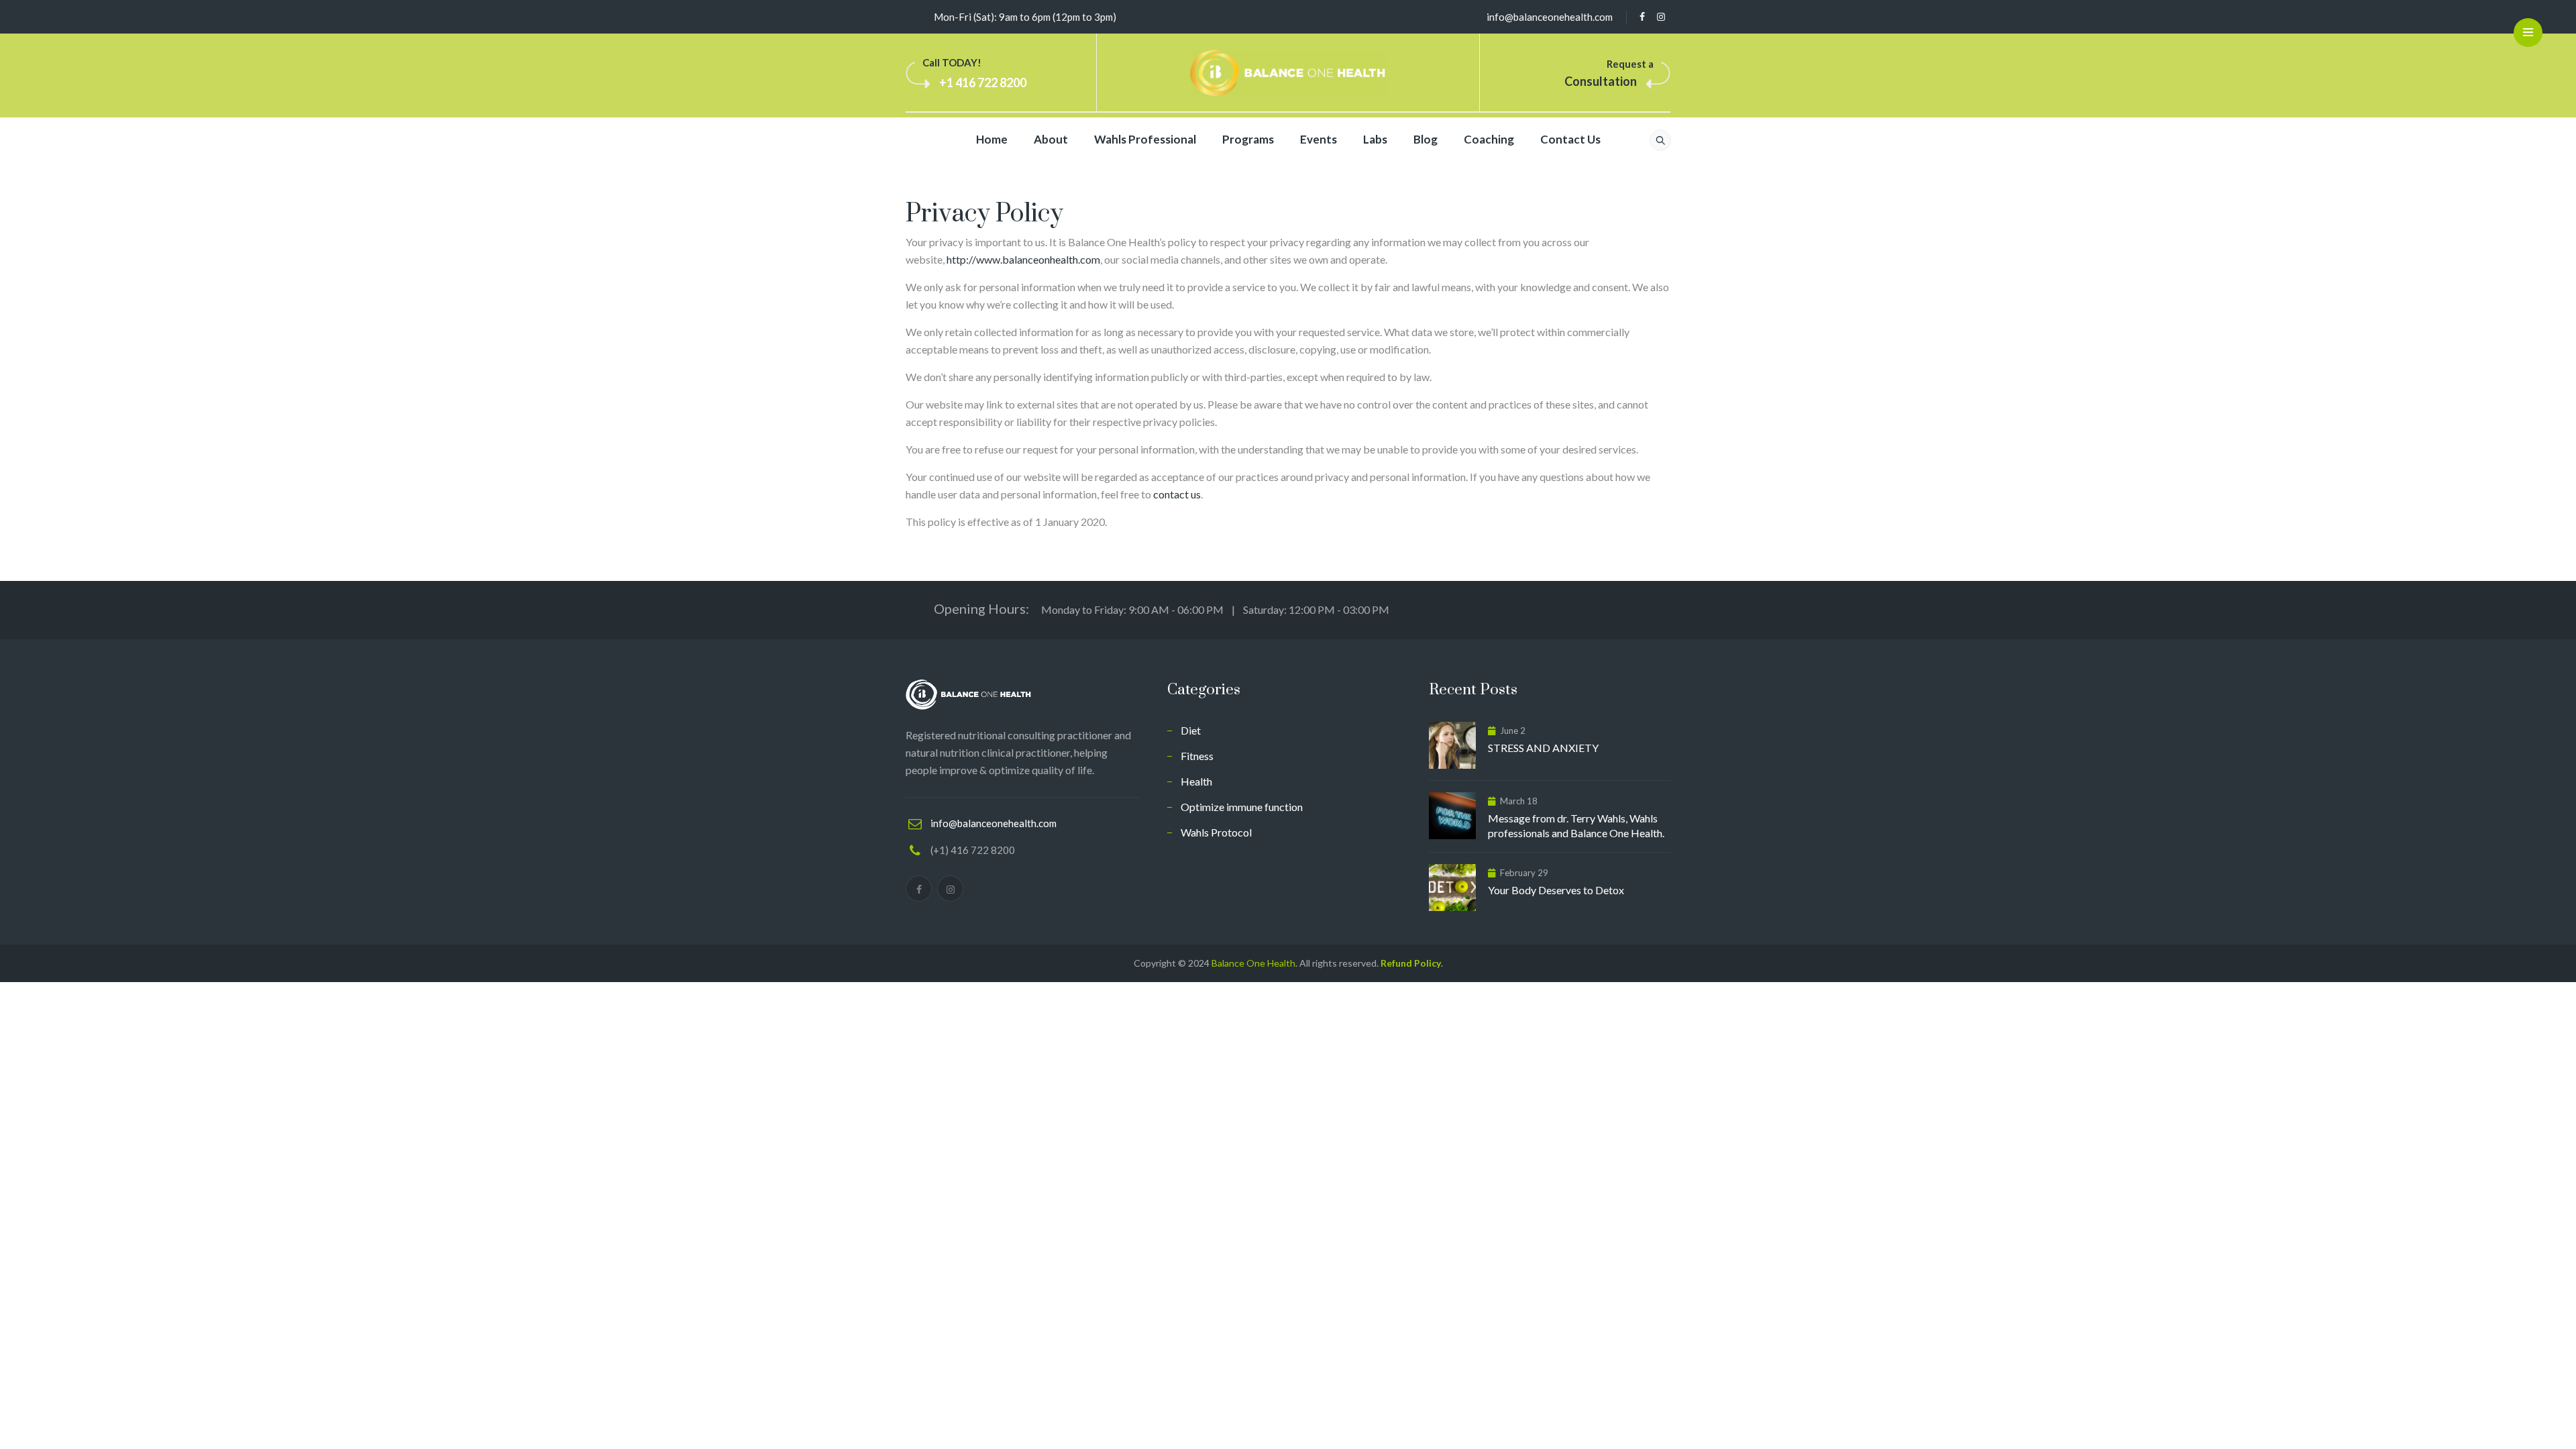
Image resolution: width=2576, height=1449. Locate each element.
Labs (1375, 139)
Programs (1248, 139)
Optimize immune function (1242, 807)
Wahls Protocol (1216, 832)
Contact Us (1570, 139)
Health (1196, 781)
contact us (1177, 494)
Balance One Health (1253, 963)
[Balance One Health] (1288, 73)
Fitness (1197, 756)
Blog (1426, 139)
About (1051, 139)
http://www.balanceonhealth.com (1023, 259)
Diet (1191, 730)
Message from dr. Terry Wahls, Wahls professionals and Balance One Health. (1576, 825)
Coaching (1489, 139)
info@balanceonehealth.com (1550, 17)
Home (992, 139)
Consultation (1601, 81)
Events (1319, 139)
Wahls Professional (1145, 139)
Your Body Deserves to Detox (1556, 890)
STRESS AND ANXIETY (1543, 748)
